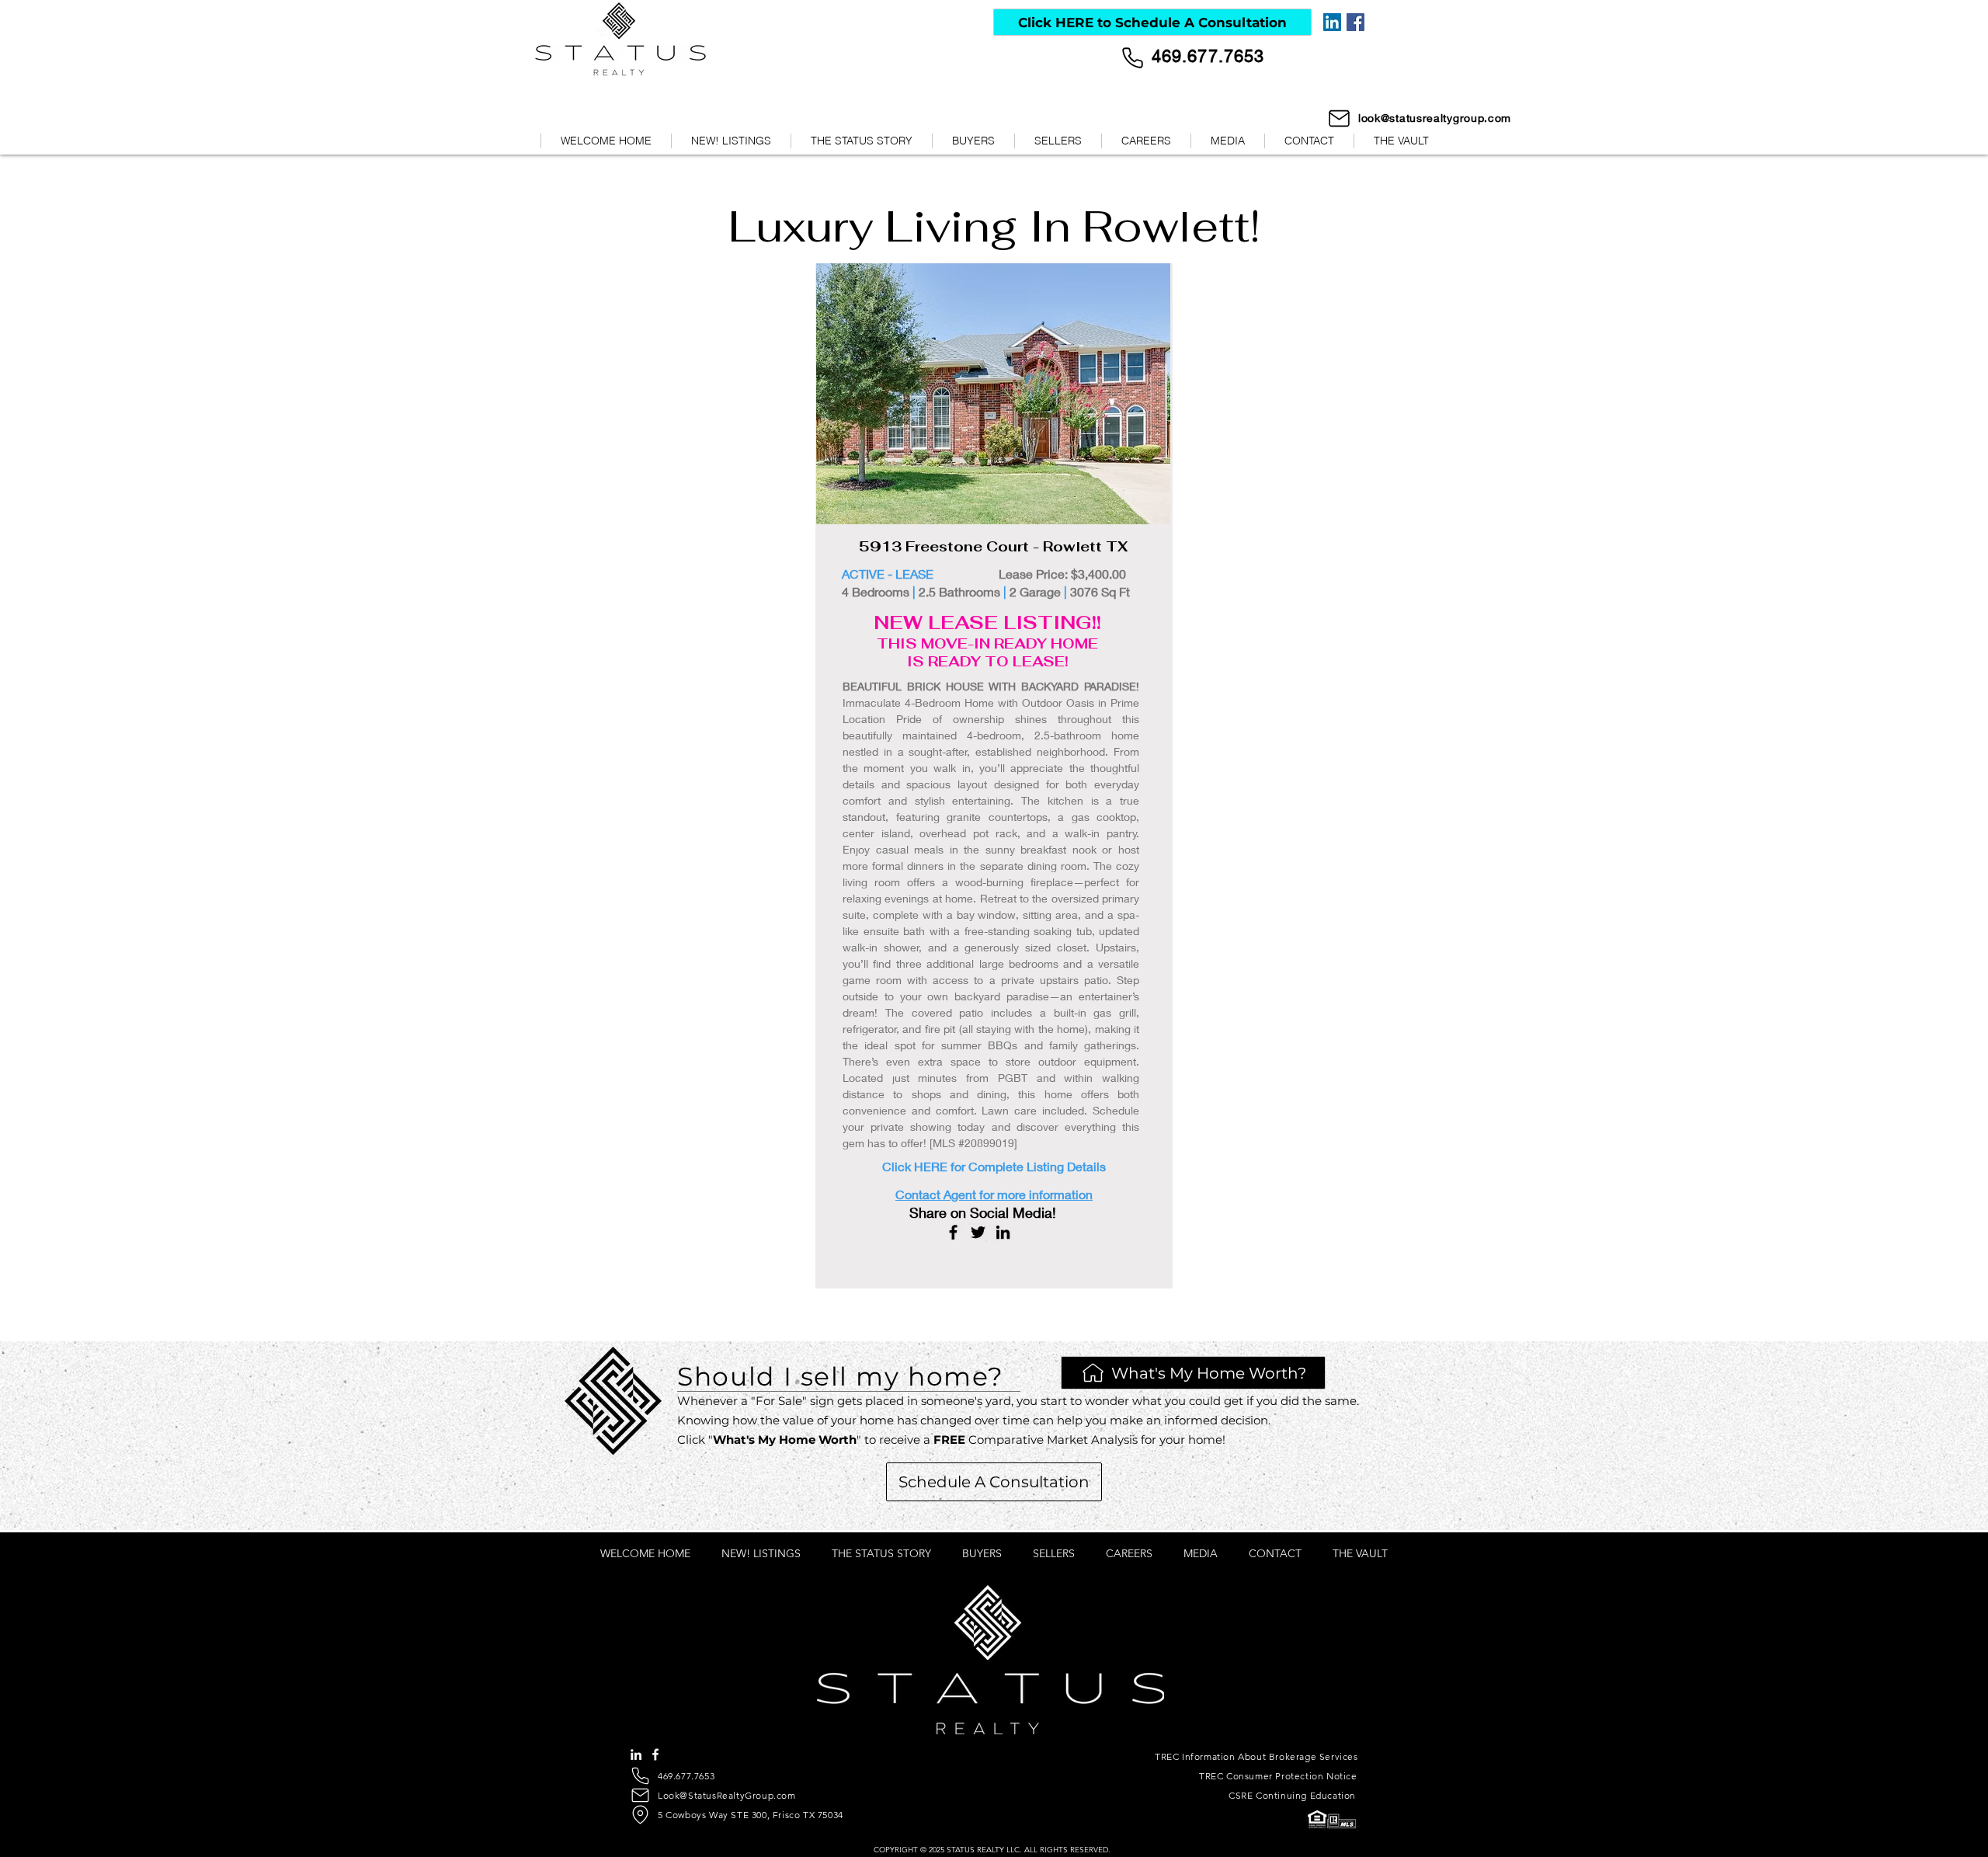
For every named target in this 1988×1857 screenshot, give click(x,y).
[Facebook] (1355, 22)
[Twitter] (978, 1232)
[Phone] (1133, 58)
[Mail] (1339, 118)
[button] (1227, 141)
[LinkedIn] (1332, 22)
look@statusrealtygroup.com (1435, 118)
